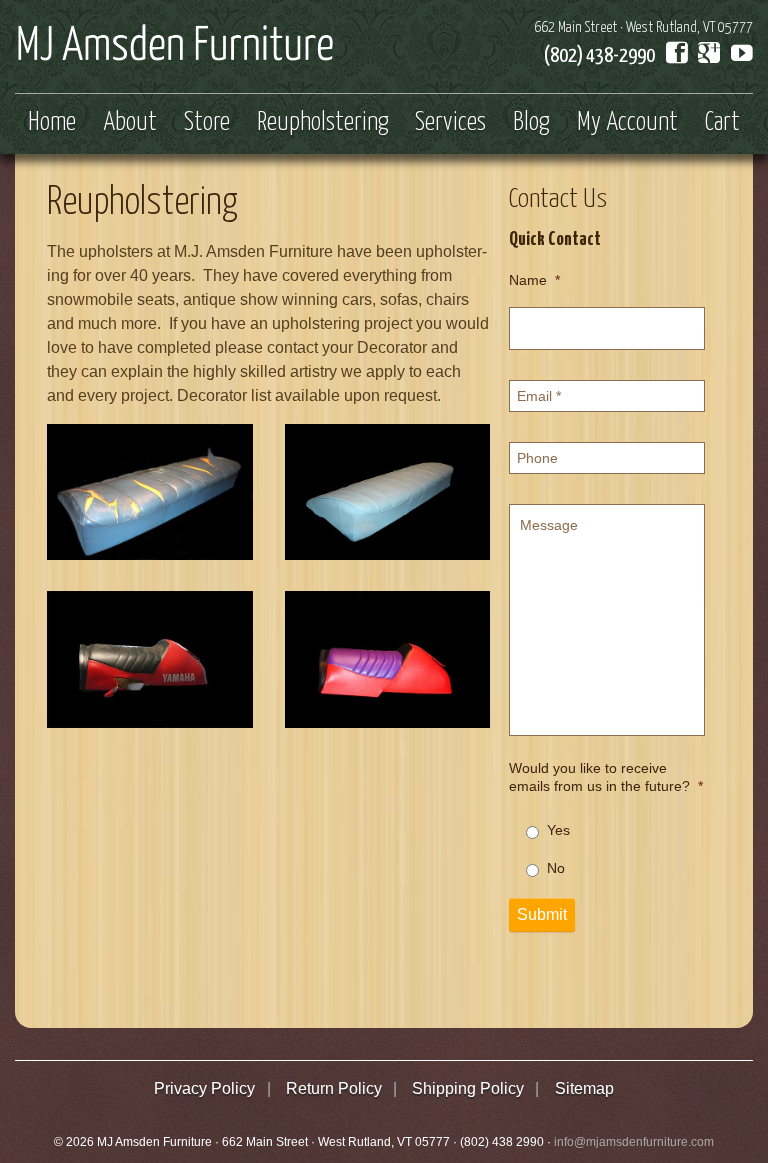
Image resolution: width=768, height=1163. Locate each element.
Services (450, 123)
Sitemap (584, 1088)
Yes (558, 830)
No (556, 868)
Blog (531, 123)
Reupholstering (323, 123)
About (130, 123)
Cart (722, 123)
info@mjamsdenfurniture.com (634, 1142)
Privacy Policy (204, 1088)
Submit (542, 914)
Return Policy (334, 1088)
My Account (627, 123)
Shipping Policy (468, 1088)
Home (52, 123)
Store (207, 123)
